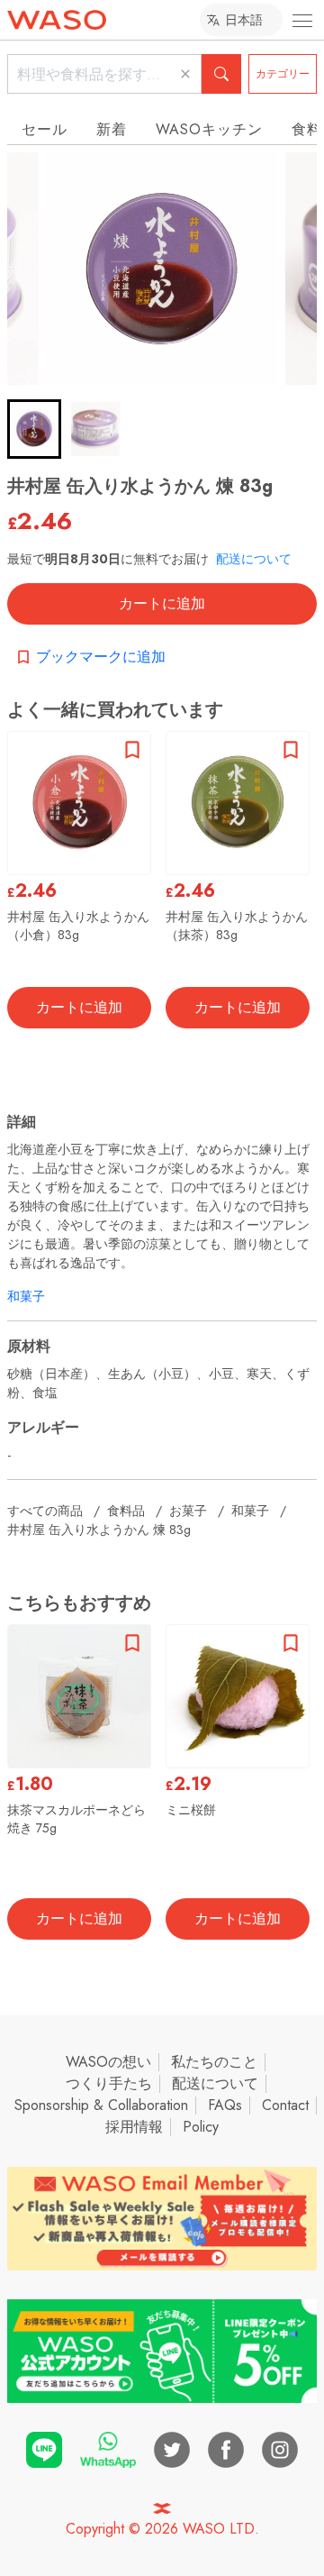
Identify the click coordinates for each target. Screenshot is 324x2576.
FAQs (225, 2105)
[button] (34, 429)
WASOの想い (108, 2062)
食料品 (126, 1511)
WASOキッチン (209, 129)
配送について (254, 559)
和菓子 (26, 1296)
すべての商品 (45, 1511)
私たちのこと (214, 2062)
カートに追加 (162, 603)
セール (45, 129)
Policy (201, 2127)
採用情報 (134, 2127)
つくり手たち (109, 2083)
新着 (112, 129)
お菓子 (188, 1511)
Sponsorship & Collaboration (101, 2105)
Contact (285, 2105)
